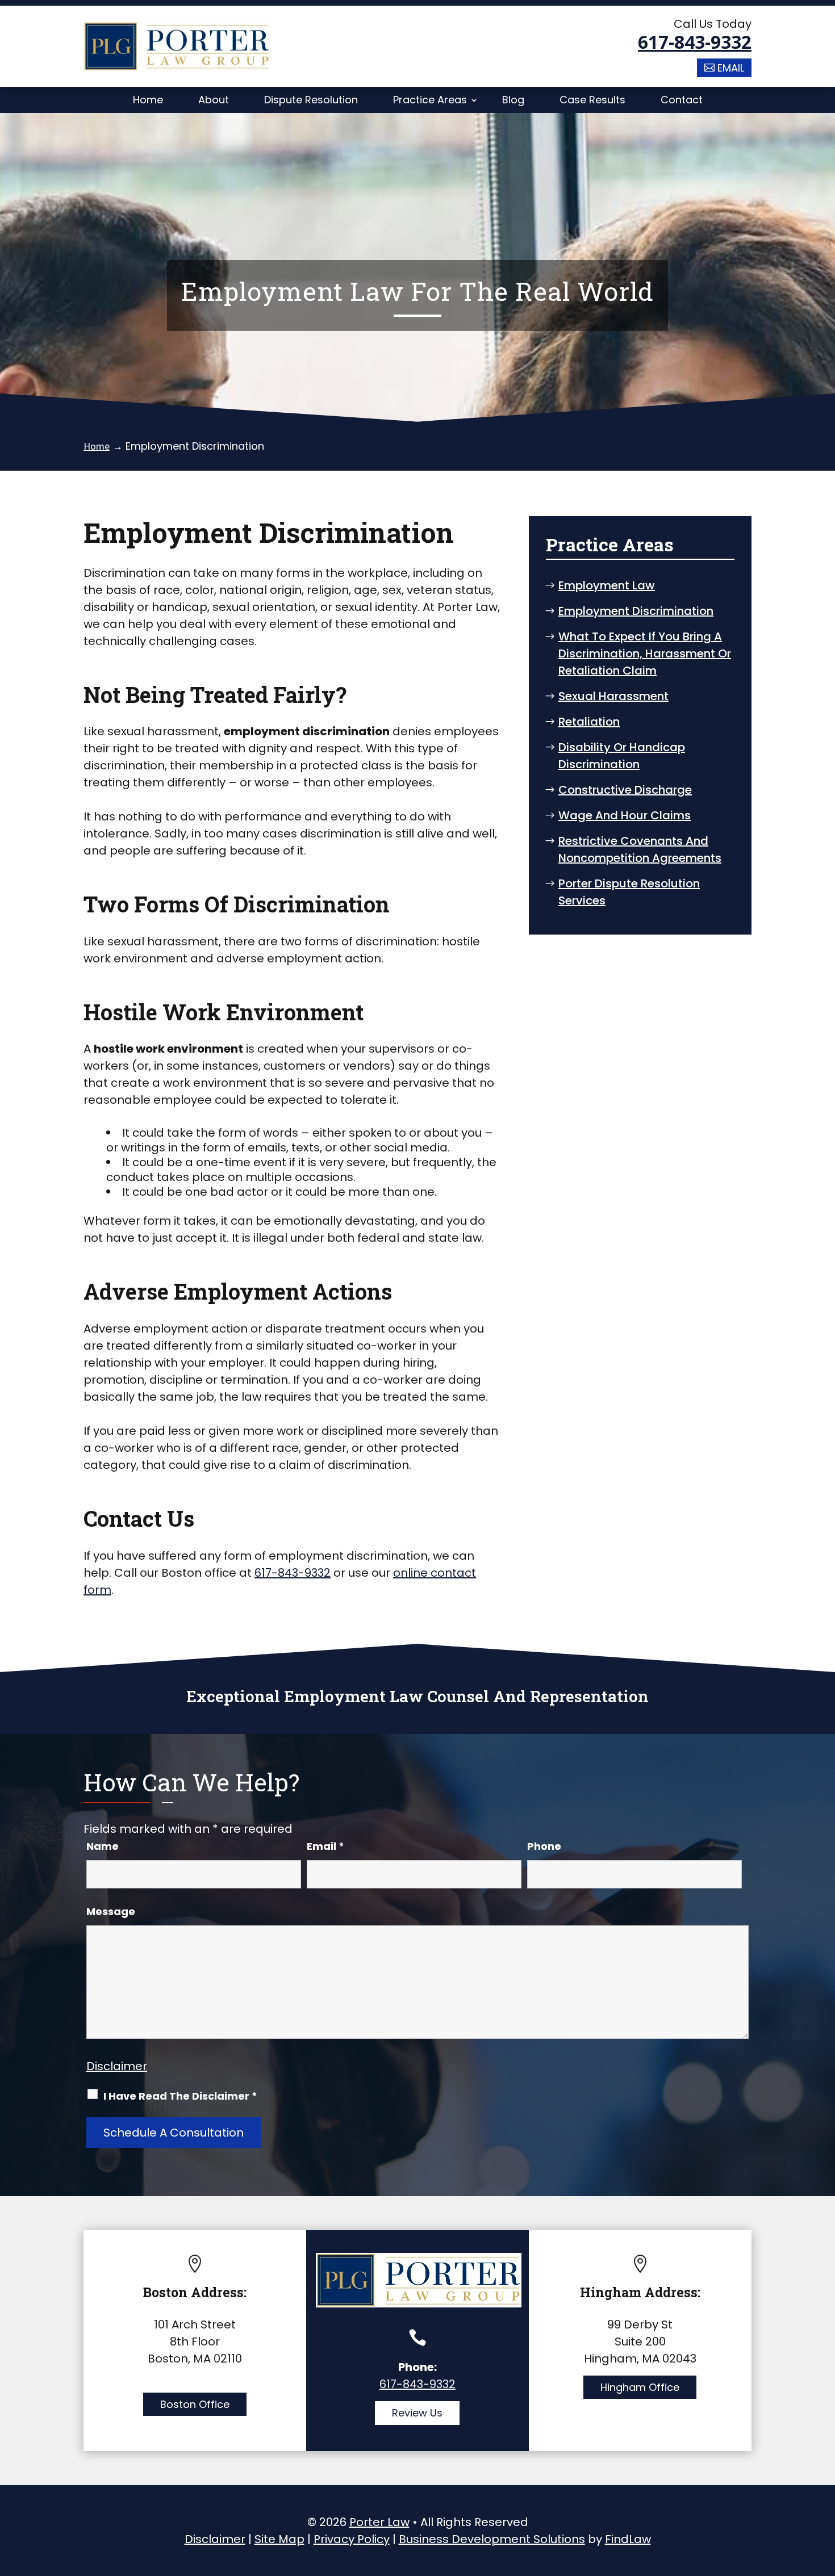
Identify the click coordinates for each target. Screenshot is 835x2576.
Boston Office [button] (195, 2404)
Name (103, 1846)
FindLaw (628, 2539)
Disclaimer (117, 2066)
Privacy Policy (352, 2539)
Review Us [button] (417, 2413)
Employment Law (607, 585)
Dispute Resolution (311, 100)
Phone (544, 1846)
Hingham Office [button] (640, 2387)
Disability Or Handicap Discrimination (622, 756)
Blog (513, 100)
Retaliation (589, 722)
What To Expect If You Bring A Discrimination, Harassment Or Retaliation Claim (645, 654)
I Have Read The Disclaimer (180, 2096)
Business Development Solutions (492, 2539)
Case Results (592, 100)
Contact (682, 100)
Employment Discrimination (636, 611)
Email (325, 1846)
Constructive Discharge (625, 790)
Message (111, 1911)
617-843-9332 (695, 42)
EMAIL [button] (731, 68)
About (214, 100)
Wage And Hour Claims (625, 815)
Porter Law (379, 2522)
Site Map (279, 2539)
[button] (824, 2494)
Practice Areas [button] (430, 100)
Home (148, 100)
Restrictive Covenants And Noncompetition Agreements (640, 849)
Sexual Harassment (613, 696)
